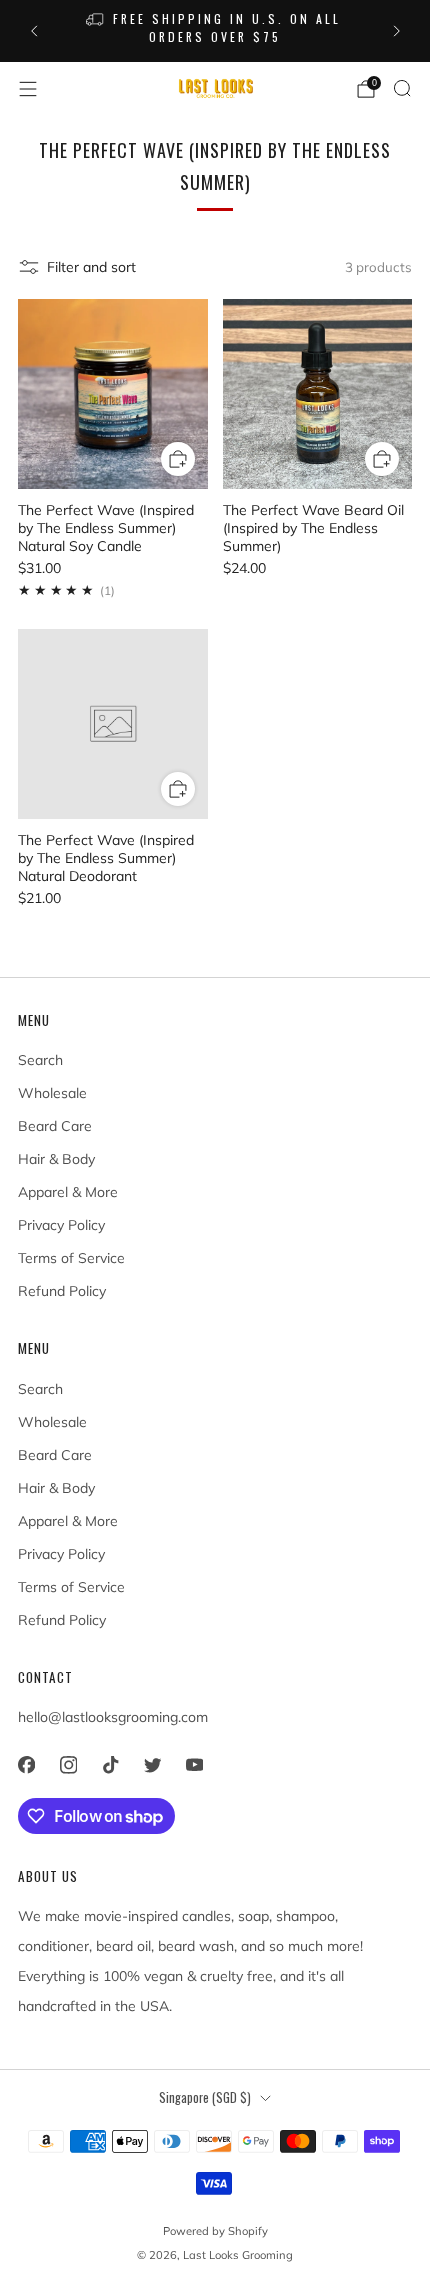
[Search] (402, 88)
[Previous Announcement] (34, 31)
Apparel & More (68, 1192)
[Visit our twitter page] (152, 1765)
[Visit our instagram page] (68, 1765)
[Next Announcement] (397, 31)
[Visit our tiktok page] (110, 1765)
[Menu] (28, 89)
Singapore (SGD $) (205, 2097)
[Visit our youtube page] (194, 1765)
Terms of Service (71, 1258)
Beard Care (55, 1126)
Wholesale (52, 1093)
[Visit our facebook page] (26, 1765)
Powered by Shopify (215, 2231)
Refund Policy (62, 1291)
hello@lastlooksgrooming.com (113, 1717)
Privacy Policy (61, 1225)
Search (40, 1060)
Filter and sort (91, 267)
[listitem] (215, 31)
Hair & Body (56, 1159)
